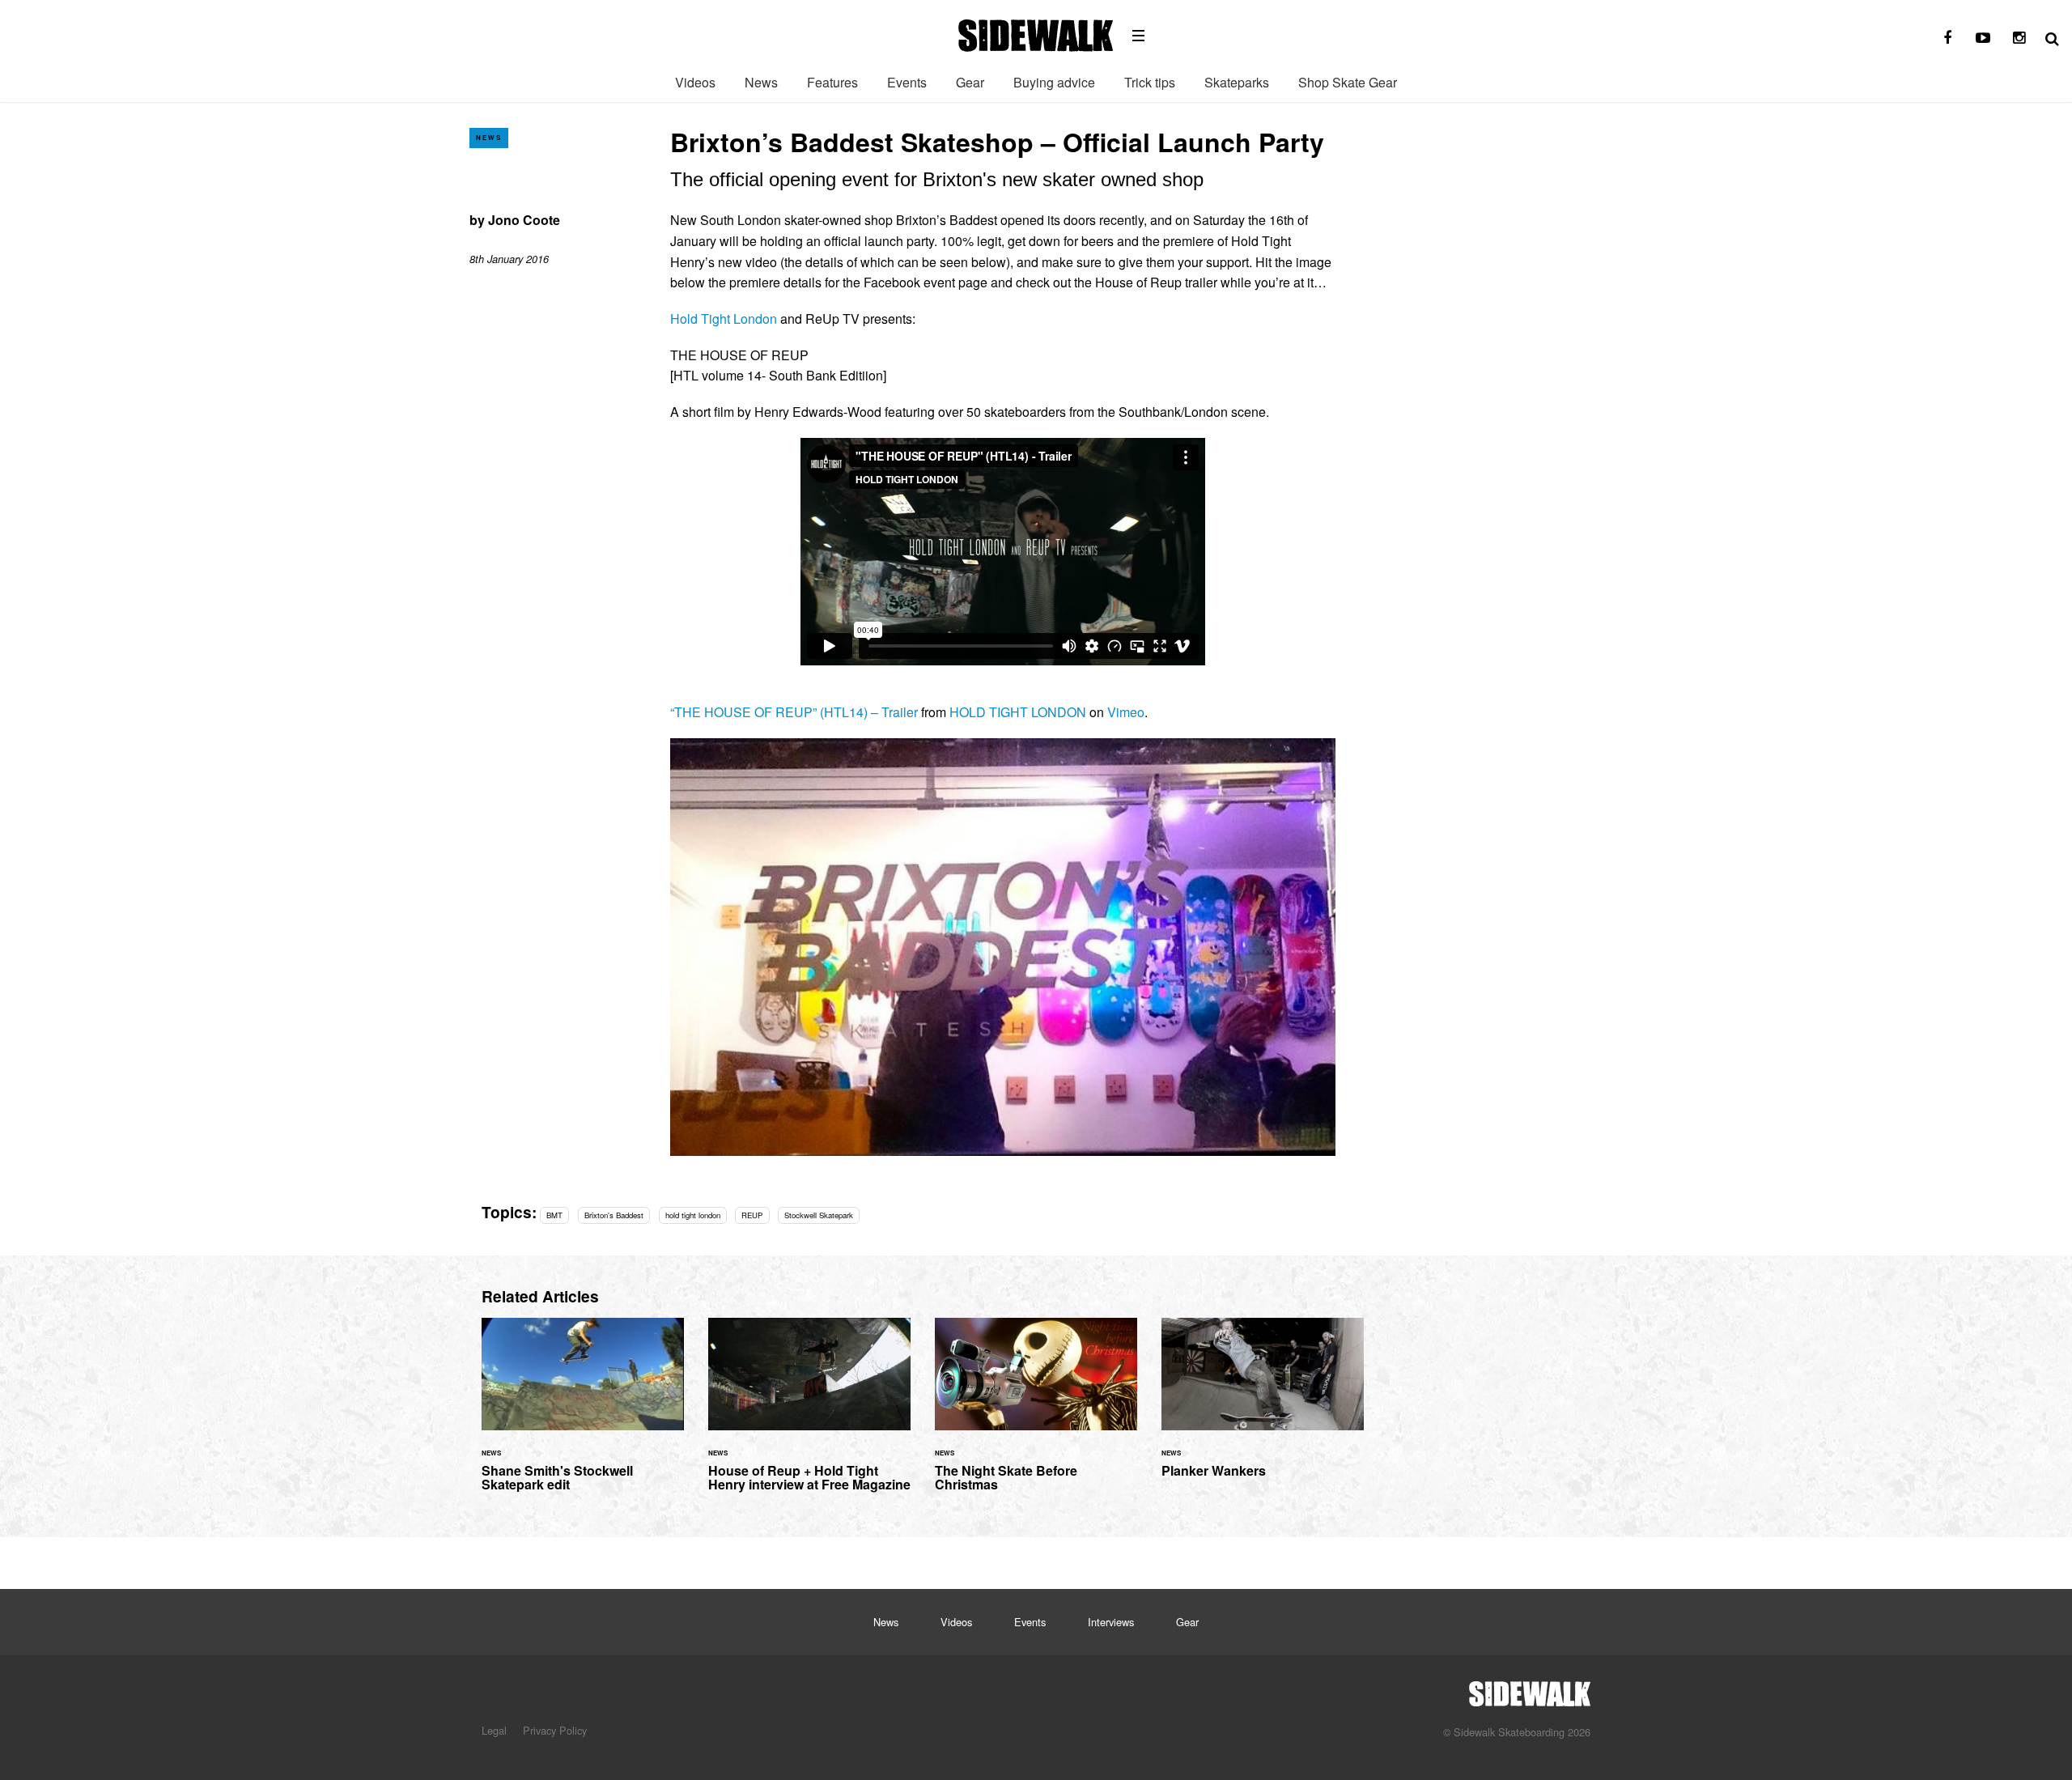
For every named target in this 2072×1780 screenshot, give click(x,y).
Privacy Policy (555, 1730)
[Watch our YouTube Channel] (1983, 38)
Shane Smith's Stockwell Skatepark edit (583, 1415)
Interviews (1111, 1622)
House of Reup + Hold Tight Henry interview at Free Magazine (809, 1415)
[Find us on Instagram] (2019, 38)
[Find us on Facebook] (1947, 38)
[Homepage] (1530, 1689)
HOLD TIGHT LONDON (1018, 712)
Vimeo (1126, 712)
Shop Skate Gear (1348, 82)
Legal (494, 1730)
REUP (752, 1215)
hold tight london (693, 1215)
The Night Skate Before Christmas (1036, 1415)
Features (832, 82)
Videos (695, 82)
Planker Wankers (1263, 1407)
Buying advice (1054, 82)
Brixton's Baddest (614, 1215)
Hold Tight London (724, 319)
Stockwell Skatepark (819, 1215)
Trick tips (1150, 82)
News (761, 82)
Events (907, 82)
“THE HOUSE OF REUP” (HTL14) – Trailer (794, 712)
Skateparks (1237, 82)
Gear (970, 82)
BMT (554, 1215)
